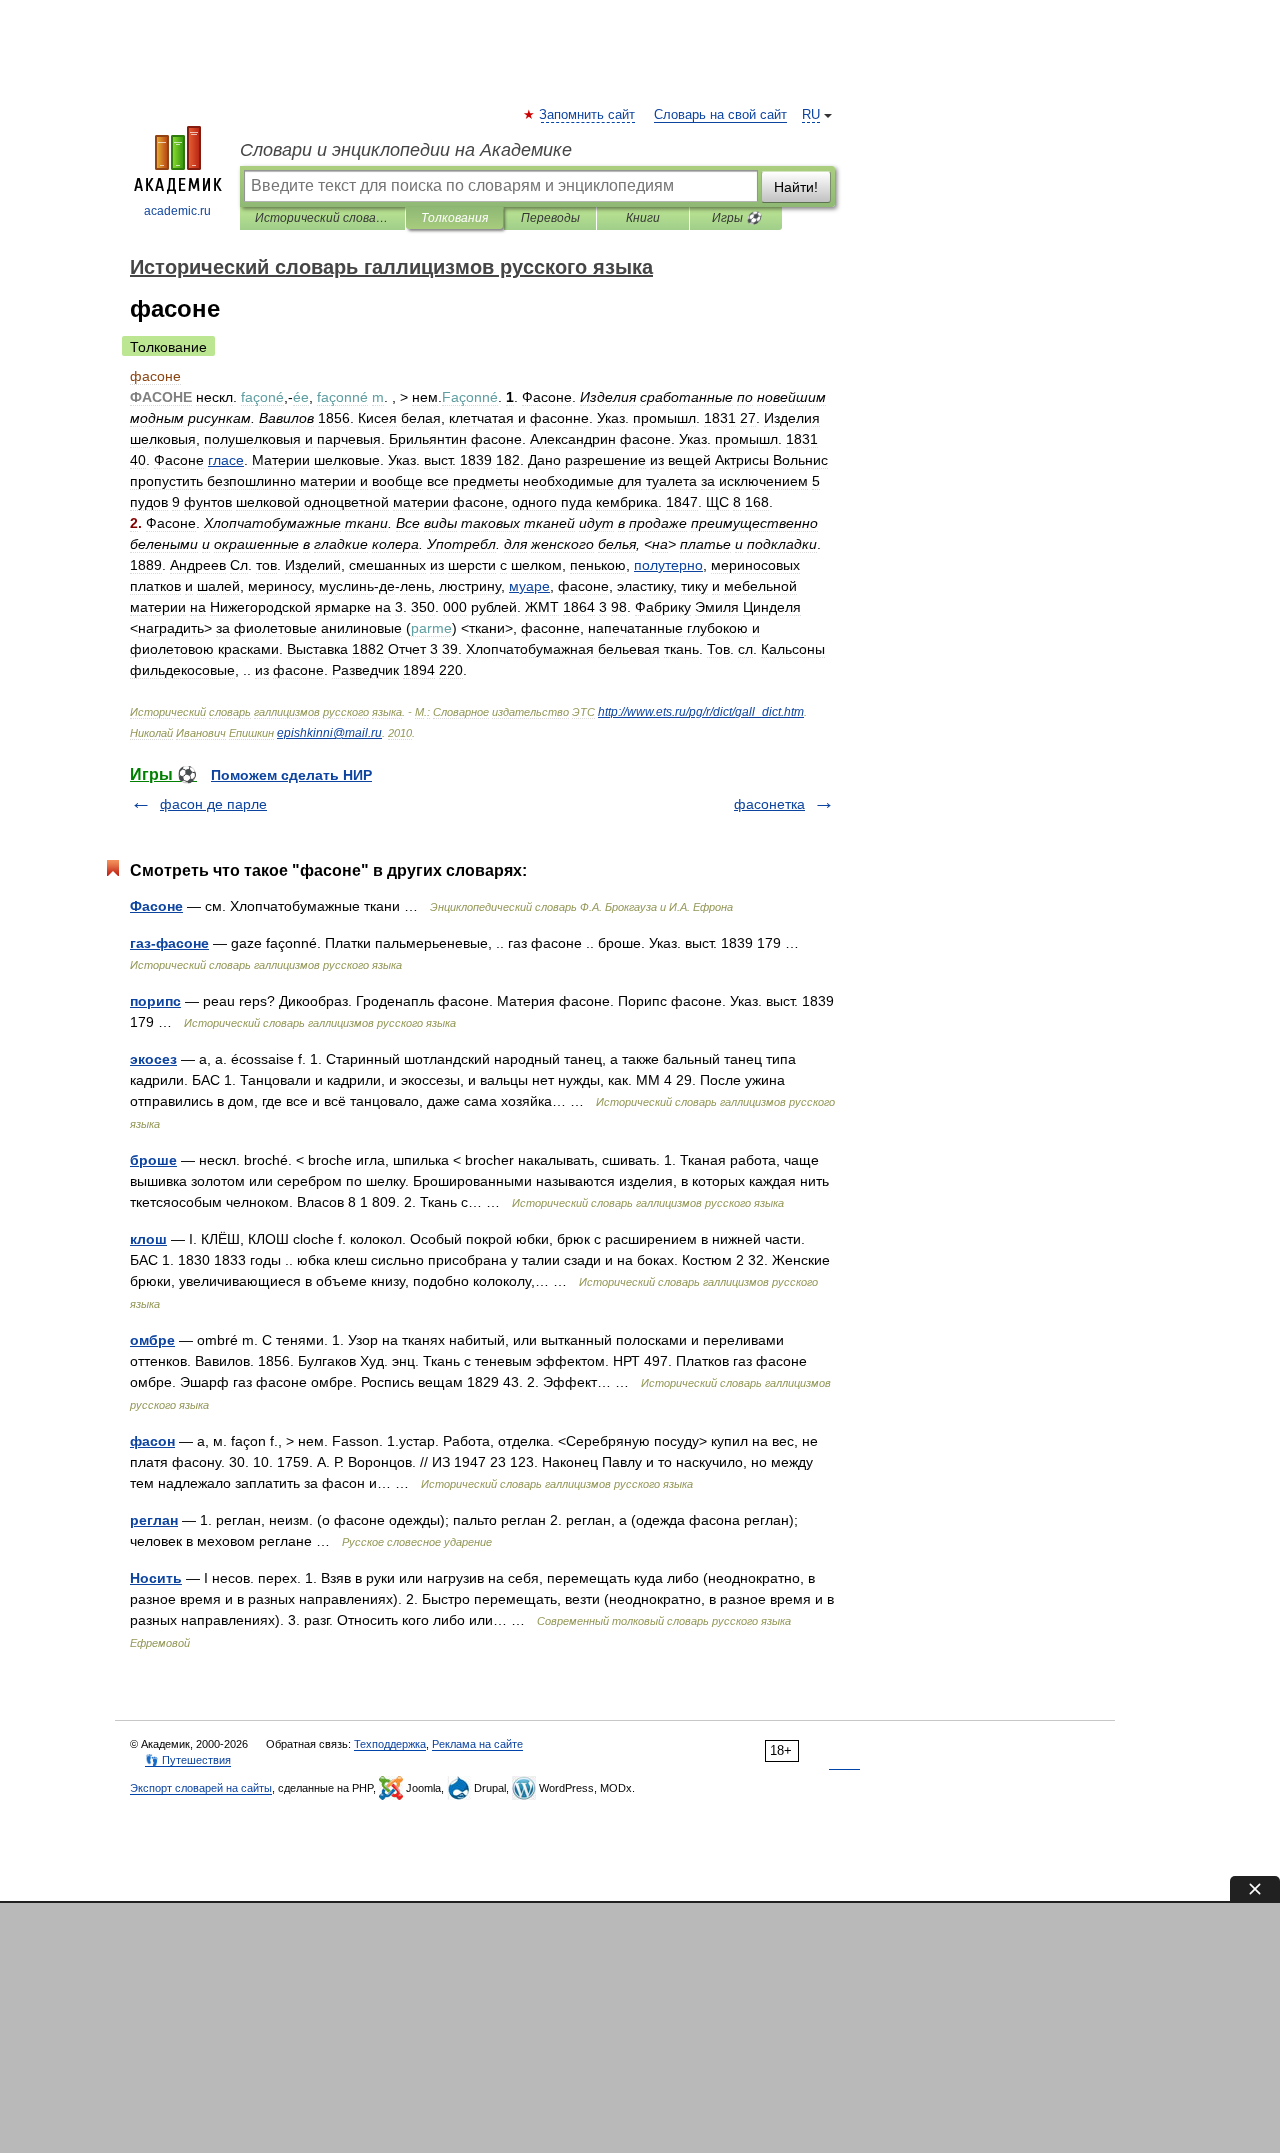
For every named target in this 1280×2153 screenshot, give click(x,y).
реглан (154, 1520)
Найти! (796, 187)
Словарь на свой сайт (720, 115)
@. (329, 733)
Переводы (550, 218)
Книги (643, 218)
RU (811, 115)
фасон (152, 1441)
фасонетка (769, 804)
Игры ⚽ (736, 218)
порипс (155, 1001)
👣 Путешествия (188, 1760)
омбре (152, 1340)
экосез (153, 1059)
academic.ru (177, 211)
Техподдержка (390, 1744)
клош (148, 1239)
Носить (156, 1578)
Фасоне (156, 906)
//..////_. (701, 712)
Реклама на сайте (477, 1744)
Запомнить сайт (588, 115)
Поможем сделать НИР (291, 775)
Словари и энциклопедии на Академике (406, 150)
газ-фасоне (169, 943)
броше (153, 1160)
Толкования (454, 218)
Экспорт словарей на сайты (201, 1788)
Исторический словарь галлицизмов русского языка (322, 218)
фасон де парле (213, 804)
